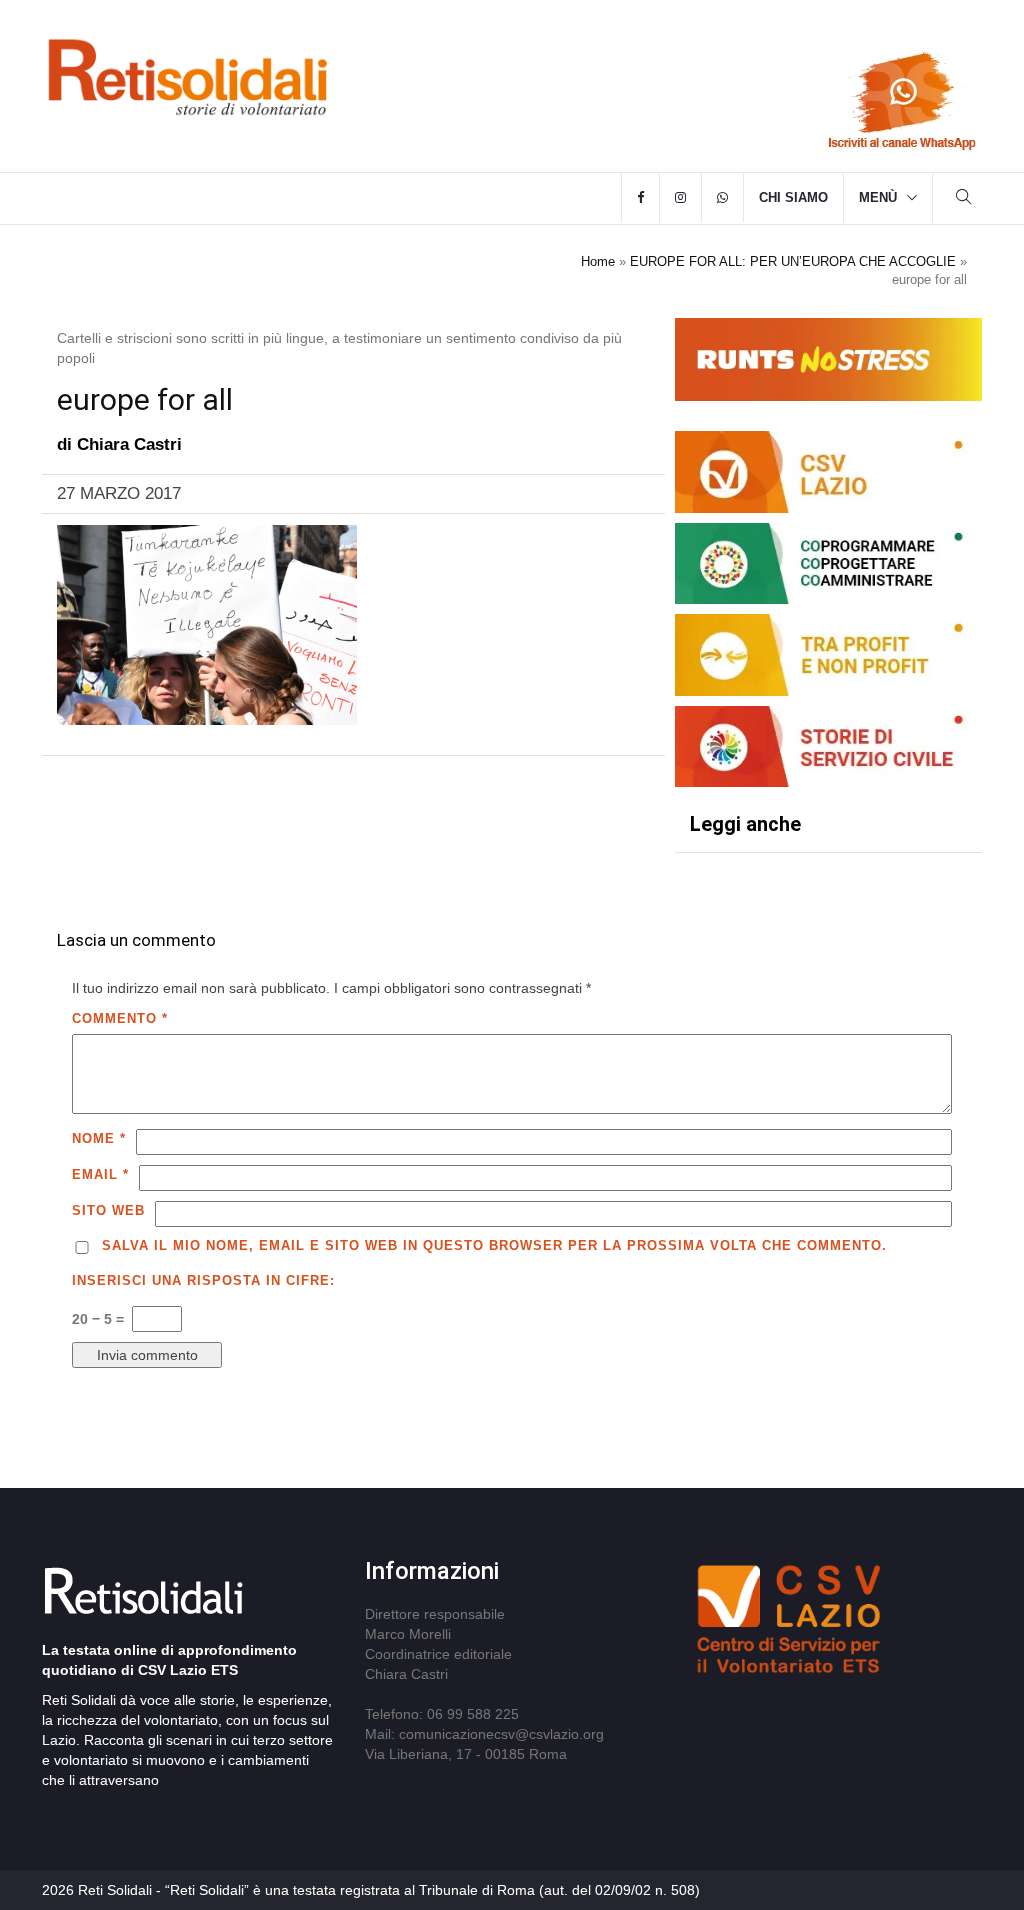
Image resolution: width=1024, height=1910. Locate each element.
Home (598, 261)
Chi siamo (793, 197)
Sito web (108, 1210)
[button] (964, 199)
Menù (878, 197)
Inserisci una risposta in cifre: (203, 1280)
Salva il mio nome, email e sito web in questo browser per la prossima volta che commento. (494, 1245)
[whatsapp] (722, 198)
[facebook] (640, 198)
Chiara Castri (129, 444)
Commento (120, 1018)
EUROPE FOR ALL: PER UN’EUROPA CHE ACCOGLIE (793, 261)
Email (100, 1174)
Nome (99, 1138)
